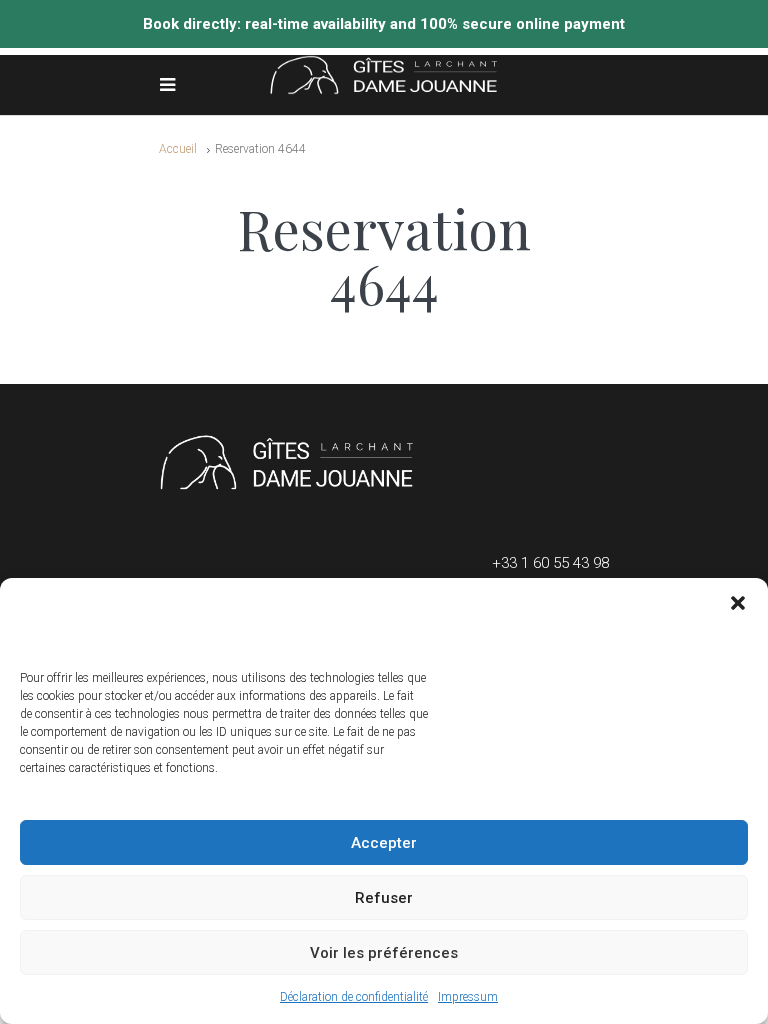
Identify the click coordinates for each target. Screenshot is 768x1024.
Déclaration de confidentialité (354, 997)
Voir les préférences (384, 953)
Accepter (384, 843)
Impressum (468, 997)
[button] (738, 603)
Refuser (384, 898)
